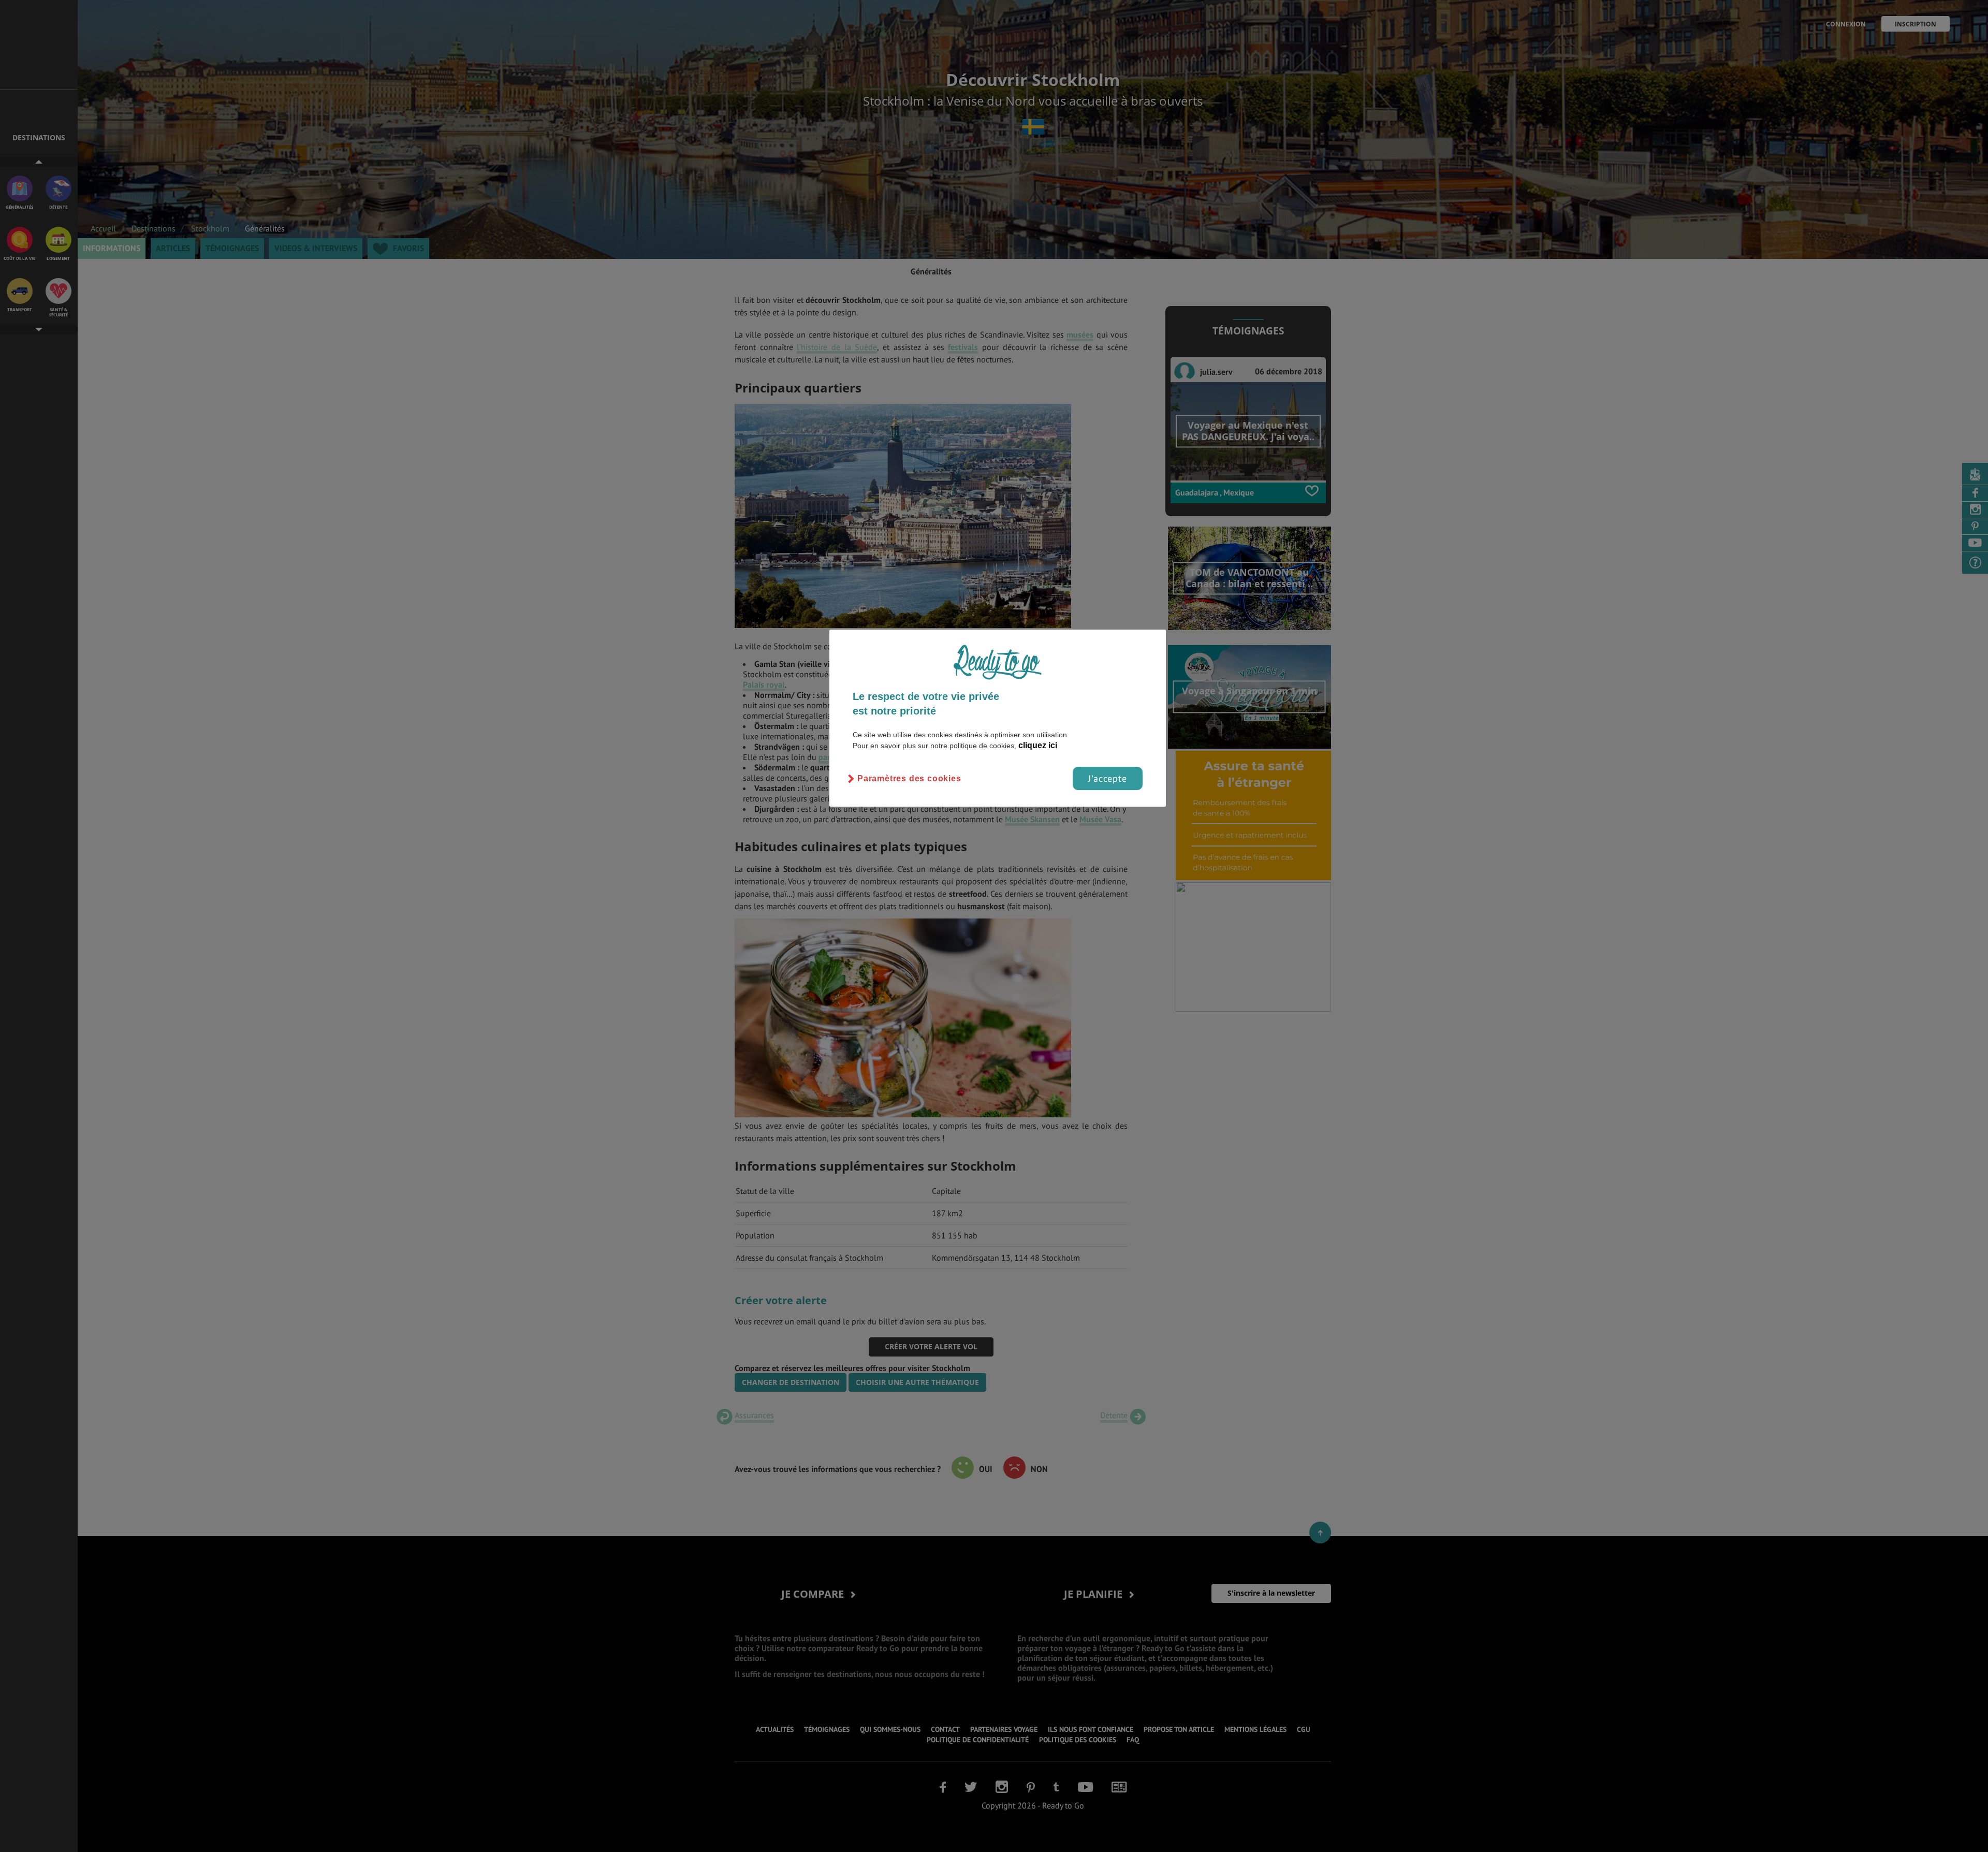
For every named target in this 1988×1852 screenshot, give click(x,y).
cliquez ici (1038, 745)
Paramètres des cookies (909, 778)
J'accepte (1108, 778)
